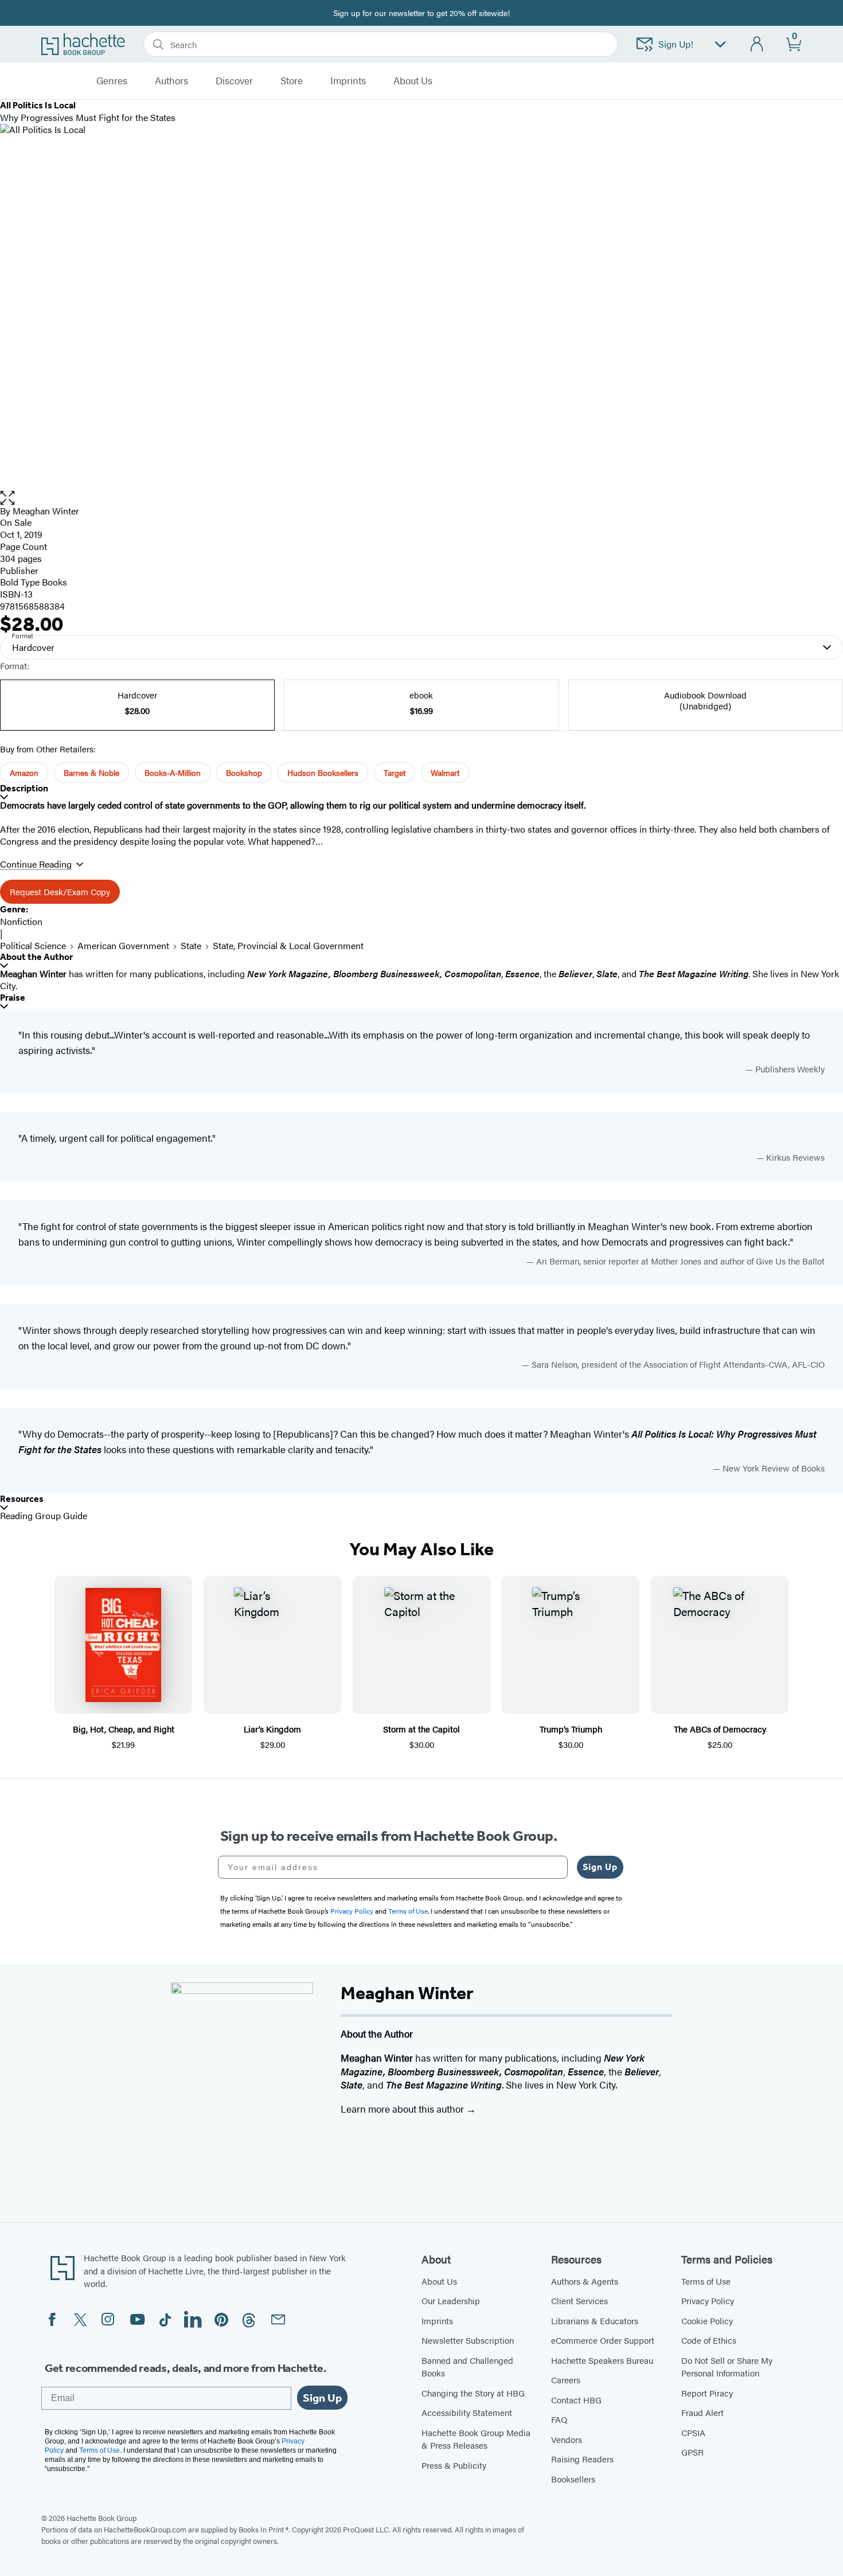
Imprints (348, 81)
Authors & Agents (585, 2281)
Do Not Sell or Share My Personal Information (727, 2367)
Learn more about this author (403, 2109)
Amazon (24, 772)
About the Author (36, 957)
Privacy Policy (708, 2300)
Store (292, 81)
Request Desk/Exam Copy (60, 891)
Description (24, 788)
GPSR (692, 2452)
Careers (566, 2380)
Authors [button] (171, 81)
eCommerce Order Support (603, 2340)
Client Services (579, 2300)
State (191, 945)
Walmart (445, 772)
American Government (123, 945)
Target (395, 772)
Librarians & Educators (595, 2321)
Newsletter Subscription (468, 2340)
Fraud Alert (702, 2412)
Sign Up (600, 1867)
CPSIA (693, 2432)
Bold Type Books (34, 582)
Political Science (33, 945)
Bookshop (244, 772)
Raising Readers (582, 2459)
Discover (234, 81)
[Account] (757, 44)
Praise (13, 998)
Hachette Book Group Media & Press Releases (476, 2439)
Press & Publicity (454, 2465)
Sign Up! (676, 44)
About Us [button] (413, 81)
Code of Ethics (709, 2340)
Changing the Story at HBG (473, 2393)
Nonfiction (21, 921)
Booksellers (573, 2479)
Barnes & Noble (91, 772)
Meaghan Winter (46, 511)
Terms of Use (706, 2281)
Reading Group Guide (44, 1515)
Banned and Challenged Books (467, 2367)
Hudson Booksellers (323, 772)
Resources (22, 1499)
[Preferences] (720, 44)
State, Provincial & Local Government (288, 945)
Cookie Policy (707, 2321)
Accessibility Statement (467, 2412)
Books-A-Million (173, 772)
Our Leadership (451, 2300)
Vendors (567, 2439)
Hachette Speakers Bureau (602, 2360)
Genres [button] (112, 81)
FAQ (559, 2419)
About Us (439, 2281)
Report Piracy (707, 2393)
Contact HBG (576, 2400)
